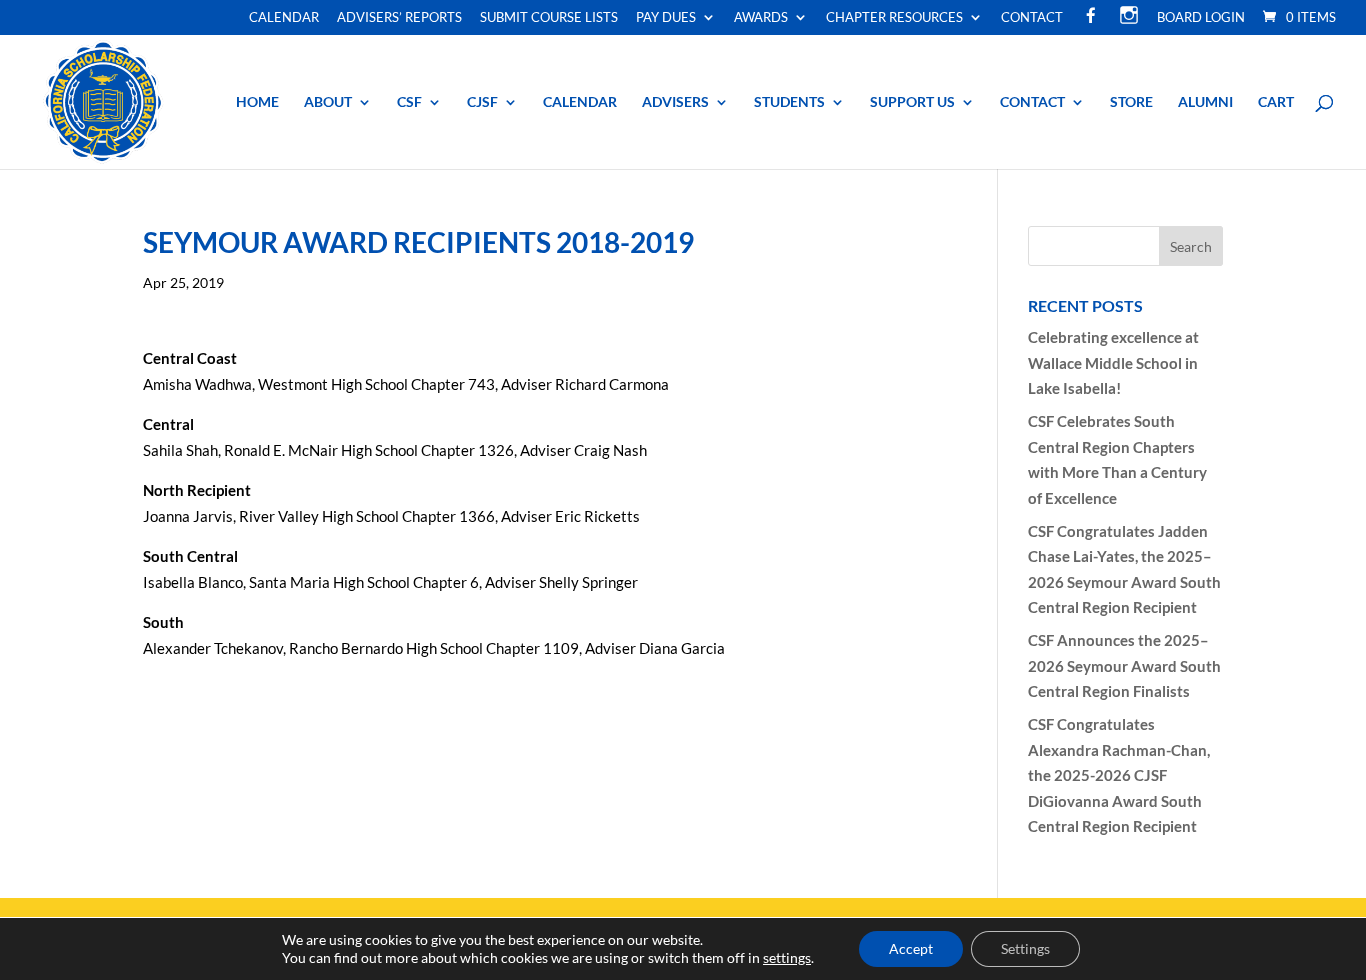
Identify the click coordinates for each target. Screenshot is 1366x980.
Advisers (675, 102)
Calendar (284, 18)
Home (257, 102)
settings (787, 957)
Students (789, 102)
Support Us (912, 102)
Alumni (1205, 102)
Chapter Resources (894, 18)
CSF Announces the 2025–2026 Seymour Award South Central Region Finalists (1124, 665)
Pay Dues (666, 18)
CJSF (482, 102)
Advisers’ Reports (399, 18)
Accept (911, 948)
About (328, 102)
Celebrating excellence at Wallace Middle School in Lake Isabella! (1113, 362)
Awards (761, 18)
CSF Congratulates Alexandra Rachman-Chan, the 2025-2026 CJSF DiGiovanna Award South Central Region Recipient (1119, 775)
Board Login (1201, 18)
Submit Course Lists (549, 18)
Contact (1032, 18)
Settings (1025, 948)
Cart (1276, 102)
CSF (409, 102)
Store (1131, 102)
